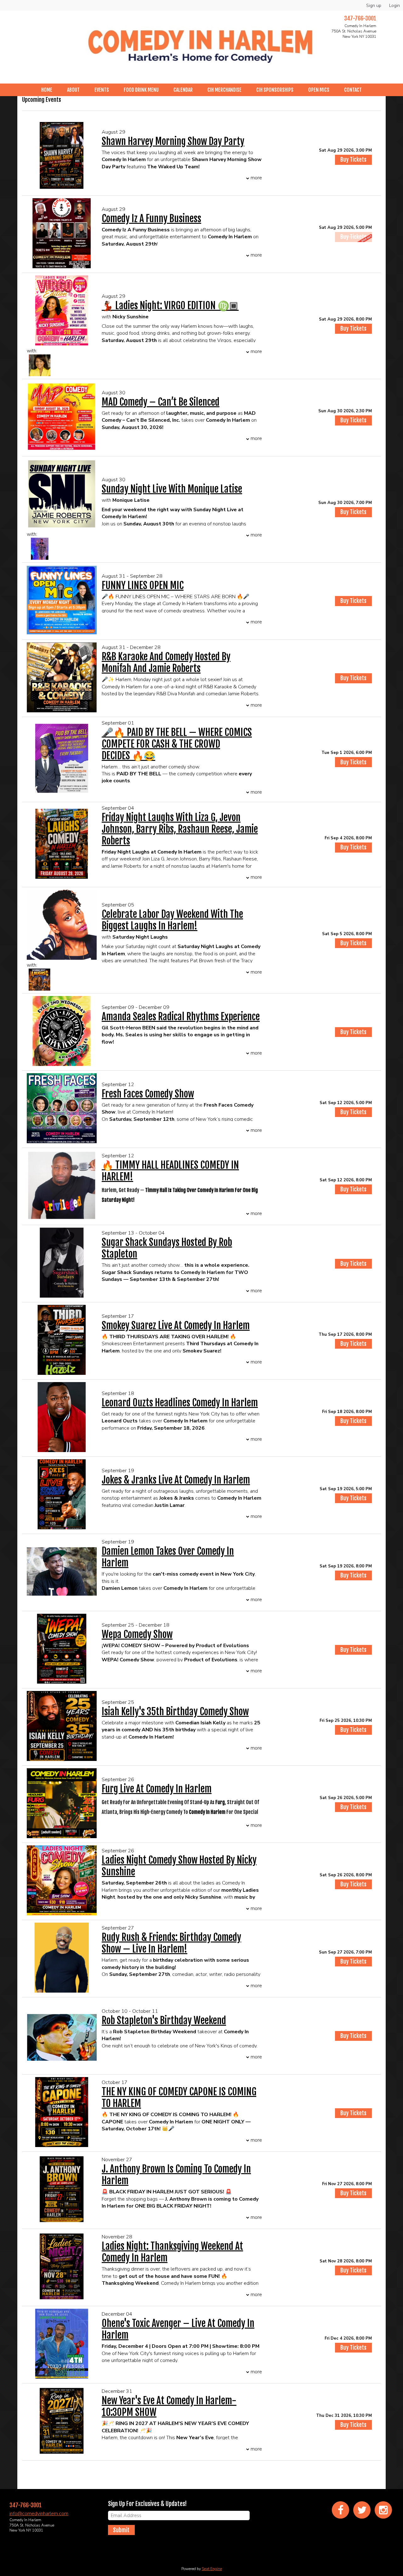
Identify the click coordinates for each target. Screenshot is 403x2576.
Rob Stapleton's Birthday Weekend (164, 2020)
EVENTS (102, 90)
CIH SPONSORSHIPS (275, 90)
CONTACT (353, 90)
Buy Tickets (353, 159)
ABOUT (73, 90)
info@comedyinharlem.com (39, 2514)
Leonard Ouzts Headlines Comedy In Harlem (180, 1403)
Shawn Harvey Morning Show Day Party (173, 141)
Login (394, 6)
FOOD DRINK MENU (141, 90)
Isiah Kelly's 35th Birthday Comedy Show (175, 1712)
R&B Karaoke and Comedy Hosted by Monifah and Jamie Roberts (166, 663)
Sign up (374, 6)
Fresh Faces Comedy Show (148, 1094)
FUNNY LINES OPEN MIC (143, 585)
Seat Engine (212, 2569)
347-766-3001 (360, 18)
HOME (47, 90)
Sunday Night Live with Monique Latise (172, 489)
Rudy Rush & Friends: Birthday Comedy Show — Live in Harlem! (171, 1943)
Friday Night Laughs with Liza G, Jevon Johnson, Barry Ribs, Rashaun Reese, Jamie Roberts (180, 829)
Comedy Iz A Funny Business (151, 219)
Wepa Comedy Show (137, 1634)
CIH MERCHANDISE (224, 90)
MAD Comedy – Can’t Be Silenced (161, 402)
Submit (121, 2530)
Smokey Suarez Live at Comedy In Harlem (176, 1326)
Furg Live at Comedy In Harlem (157, 1789)
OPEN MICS (319, 90)
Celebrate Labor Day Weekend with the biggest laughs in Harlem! (172, 920)
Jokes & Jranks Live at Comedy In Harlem (176, 1480)
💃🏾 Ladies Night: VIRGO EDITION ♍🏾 (170, 306)
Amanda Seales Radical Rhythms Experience (181, 1017)
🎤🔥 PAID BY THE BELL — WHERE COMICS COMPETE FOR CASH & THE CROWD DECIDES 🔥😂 (177, 744)
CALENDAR (183, 90)
